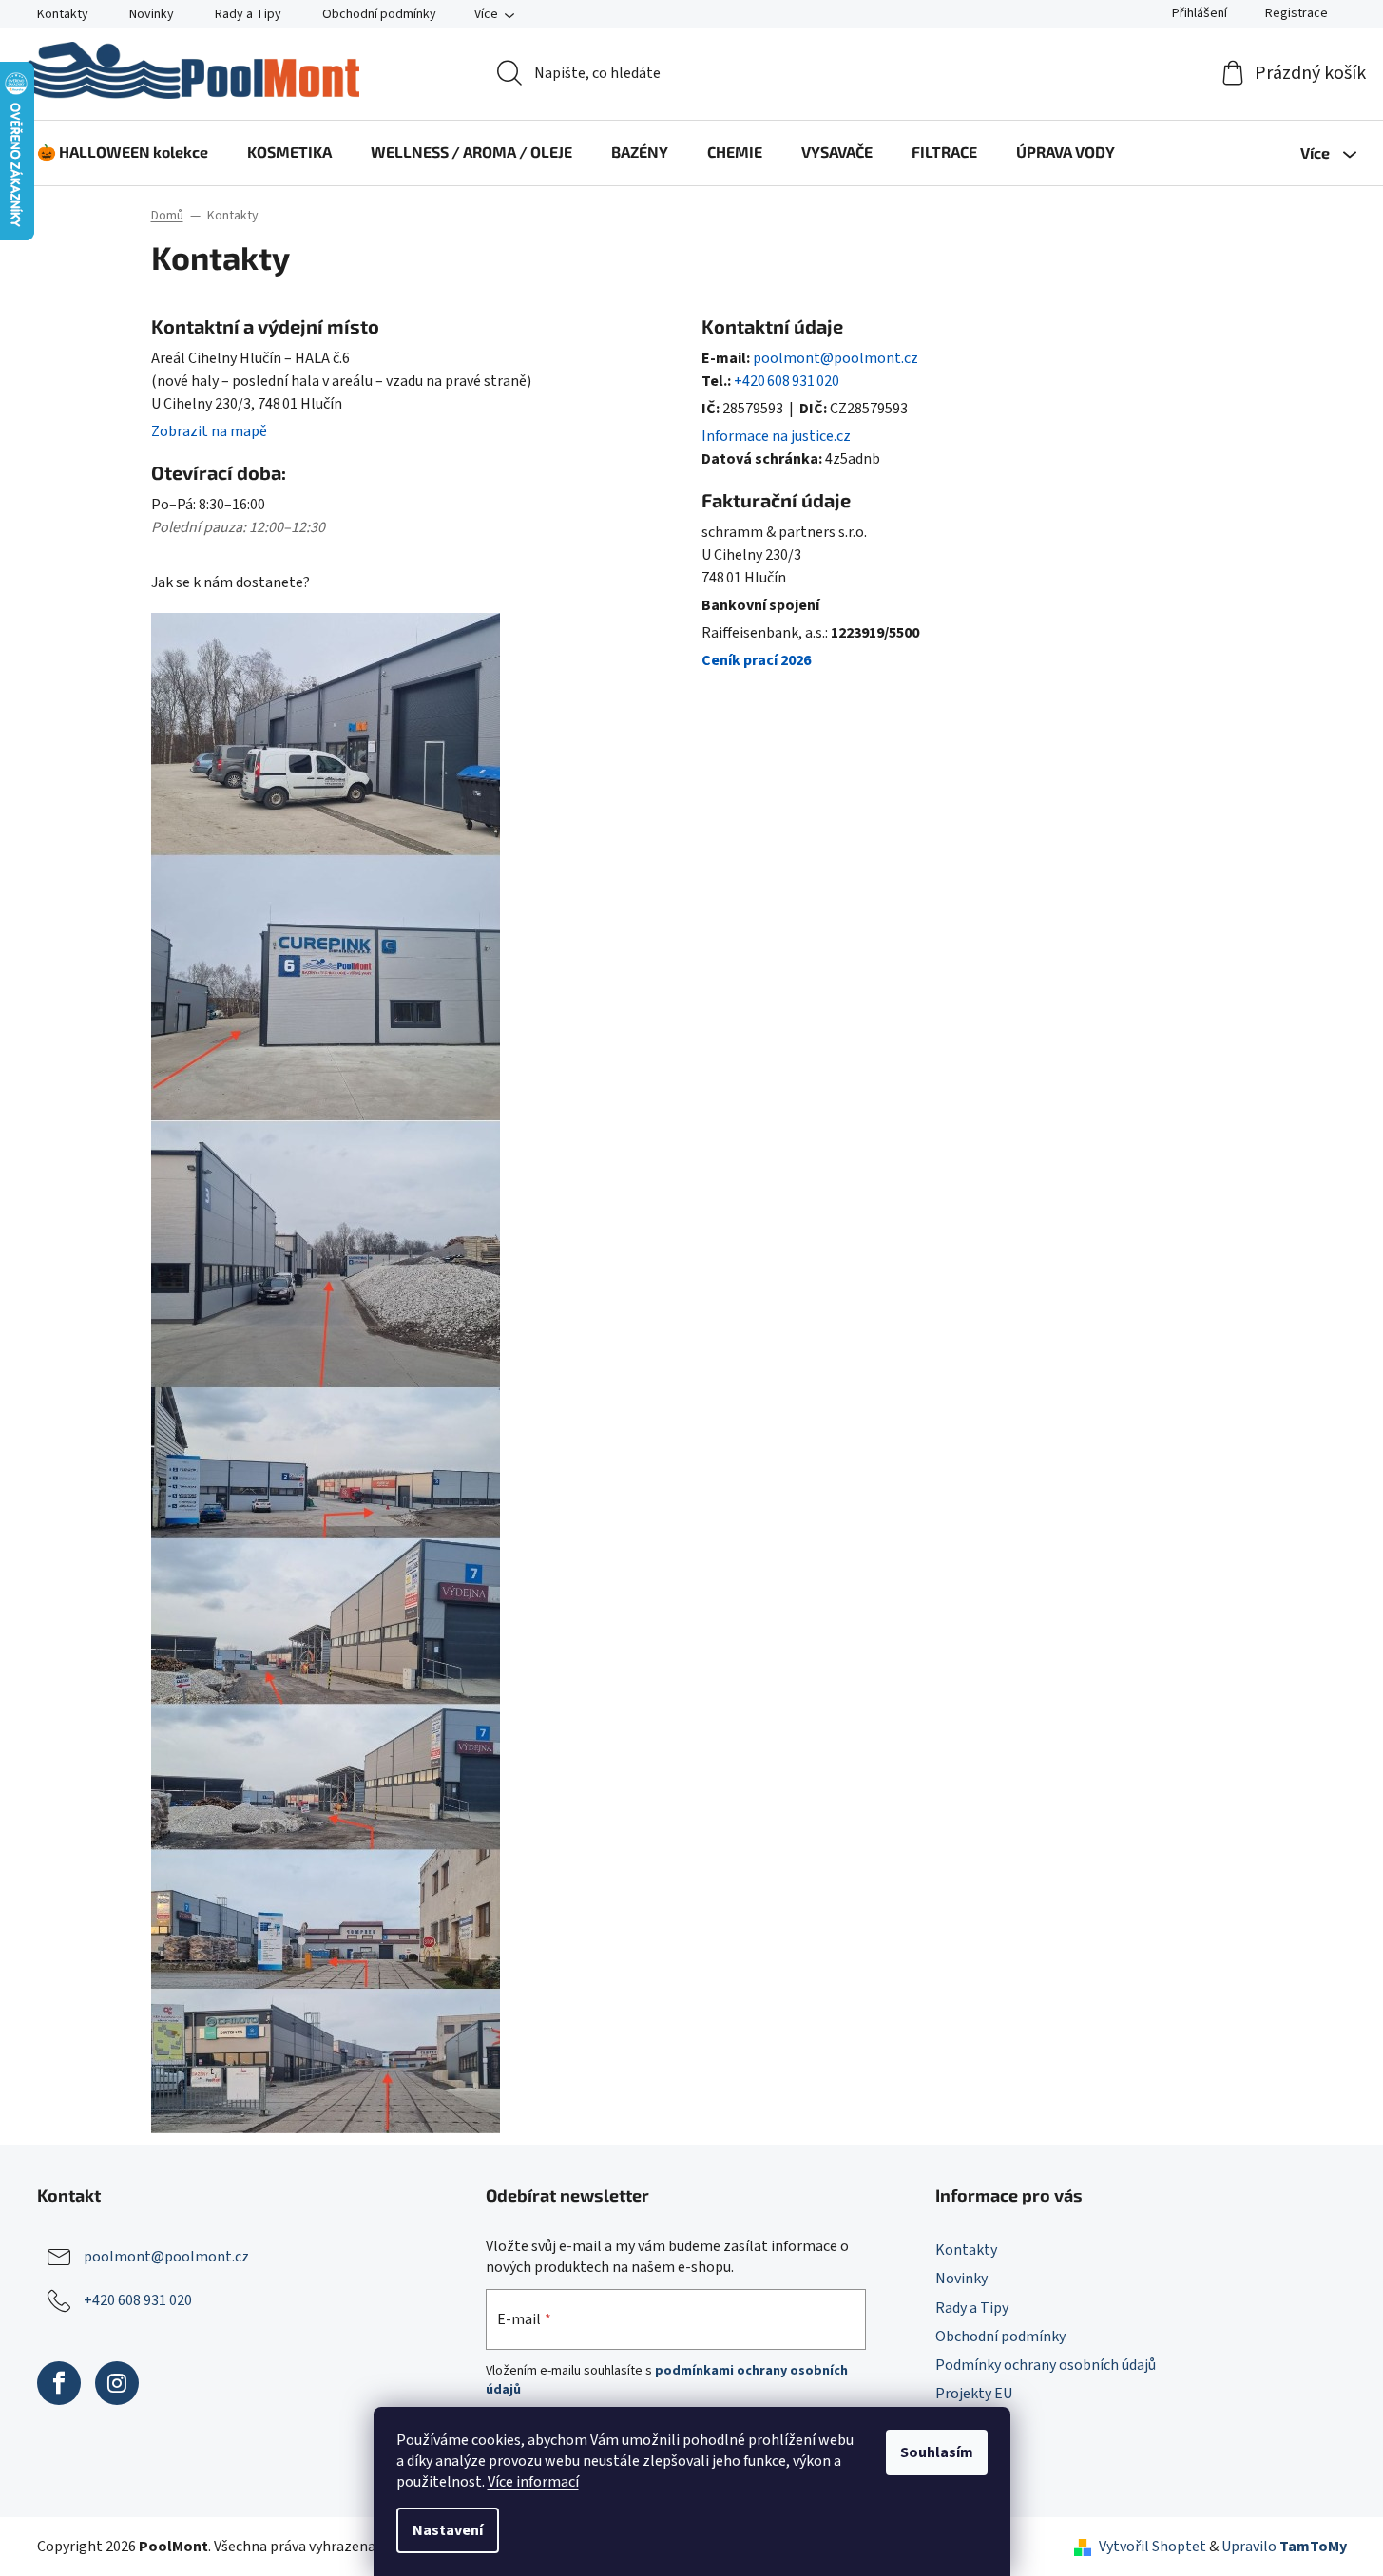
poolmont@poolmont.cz (836, 358)
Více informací (533, 2482)
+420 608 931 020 (787, 381)
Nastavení (448, 2530)
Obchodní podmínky (379, 14)
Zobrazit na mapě (209, 431)
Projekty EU (974, 2394)
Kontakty (63, 14)
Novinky (152, 14)
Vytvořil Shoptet (1152, 2547)
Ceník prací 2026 (756, 660)
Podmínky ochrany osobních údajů (1046, 2365)
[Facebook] (59, 2383)
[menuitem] (123, 152)
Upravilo (1284, 2547)
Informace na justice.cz (776, 436)
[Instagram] (117, 2383)
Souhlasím (937, 2452)
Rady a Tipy (248, 14)
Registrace (1297, 13)
